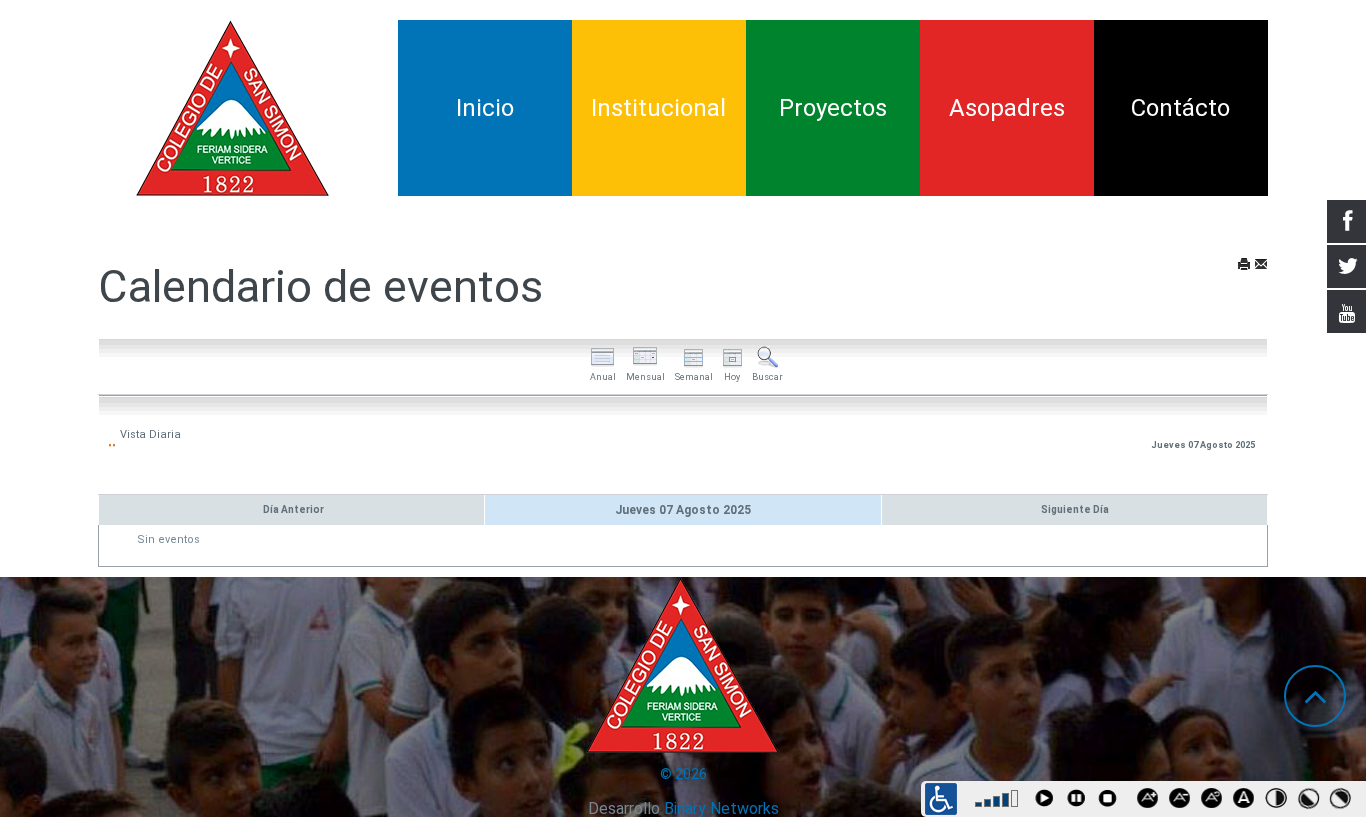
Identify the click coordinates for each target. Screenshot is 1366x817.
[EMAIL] (1261, 265)
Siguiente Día (1075, 509)
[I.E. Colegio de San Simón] (233, 108)
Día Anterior (293, 509)
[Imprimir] (1244, 265)
